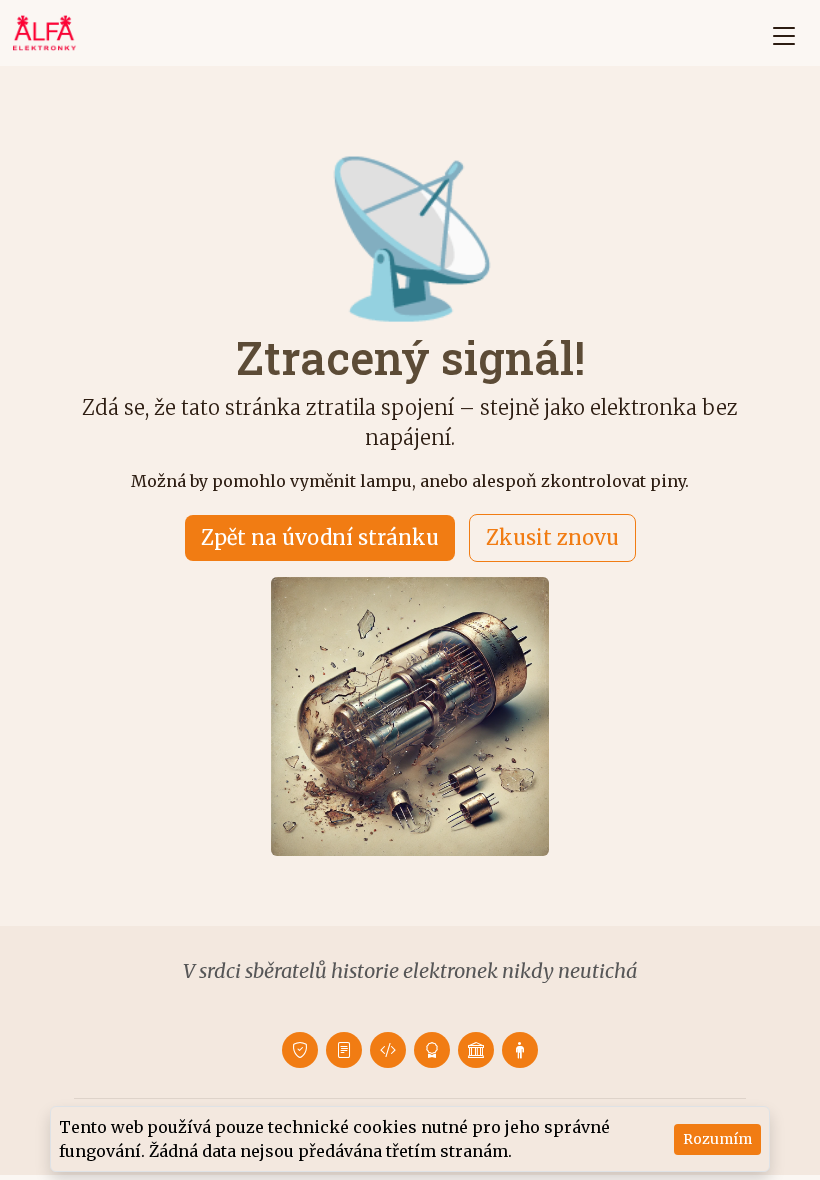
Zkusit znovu (552, 537)
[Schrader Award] (432, 1050)
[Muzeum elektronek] (476, 1050)
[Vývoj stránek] (388, 1050)
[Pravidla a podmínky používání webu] (344, 1050)
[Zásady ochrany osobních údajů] (300, 1050)
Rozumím (717, 1139)
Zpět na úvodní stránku (320, 537)
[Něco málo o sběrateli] (520, 1050)
